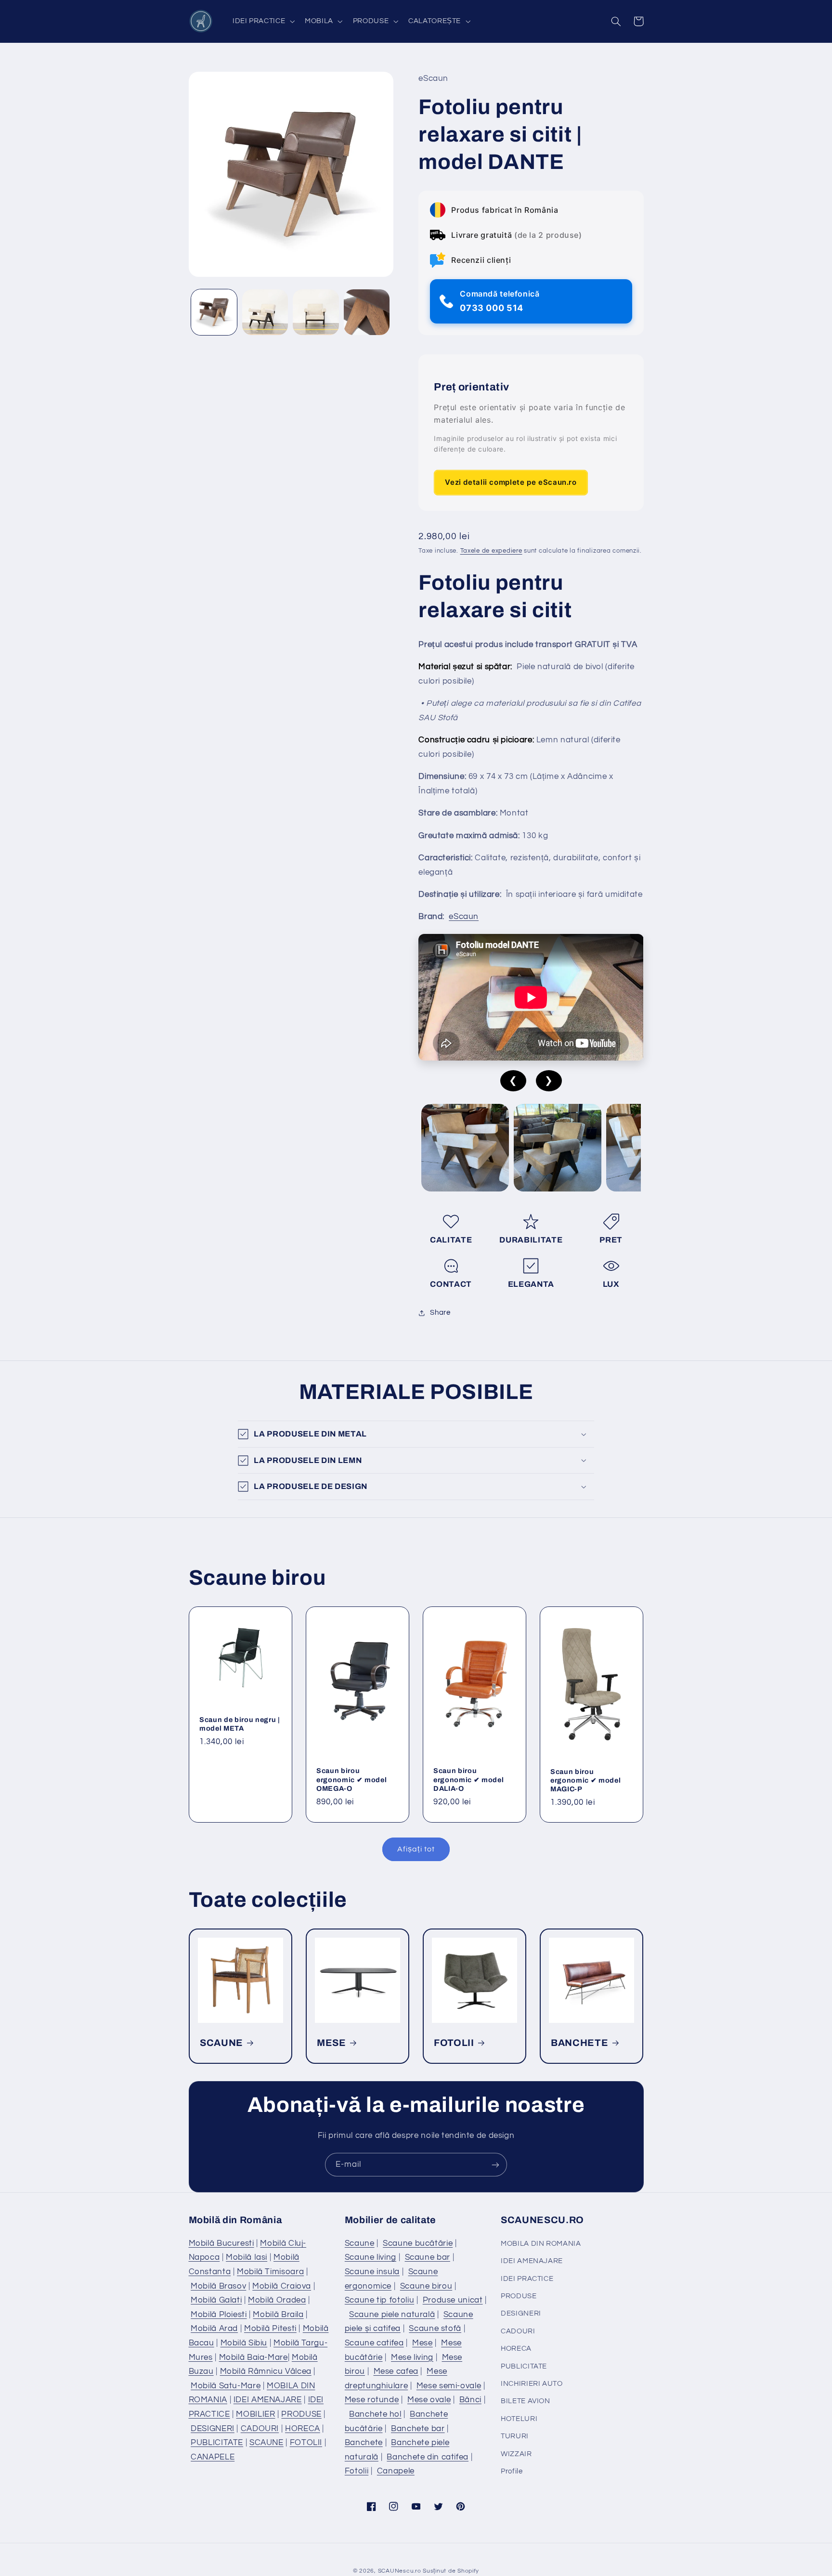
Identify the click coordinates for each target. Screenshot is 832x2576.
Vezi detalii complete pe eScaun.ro (511, 483)
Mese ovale (429, 2400)
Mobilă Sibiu (244, 2343)
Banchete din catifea (428, 2457)
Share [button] (440, 1313)
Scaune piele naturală (392, 2315)
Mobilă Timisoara (270, 2272)
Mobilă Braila (278, 2315)
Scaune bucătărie (418, 2243)
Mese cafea (396, 2371)
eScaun (464, 917)
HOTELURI (519, 2419)
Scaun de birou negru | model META (240, 1724)
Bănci (470, 2400)
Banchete (364, 2443)
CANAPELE (213, 2457)
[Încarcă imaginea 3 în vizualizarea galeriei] (316, 312)
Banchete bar (418, 2429)
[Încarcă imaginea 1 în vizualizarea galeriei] (214, 312)
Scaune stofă (435, 2329)
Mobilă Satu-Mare (226, 2386)
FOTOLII (454, 2043)
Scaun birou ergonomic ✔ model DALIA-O (468, 1780)
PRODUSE (301, 2414)
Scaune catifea (374, 2343)
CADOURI (260, 2429)
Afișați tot (416, 1849)
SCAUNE (221, 2043)
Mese (422, 2343)
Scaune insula (372, 2272)
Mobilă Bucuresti (221, 2243)
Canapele (396, 2471)
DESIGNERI (213, 2429)
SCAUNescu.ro (400, 2571)
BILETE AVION (526, 2401)
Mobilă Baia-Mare (253, 2357)
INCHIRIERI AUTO (532, 2384)
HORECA (303, 2429)
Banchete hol (375, 2414)
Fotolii (357, 2471)
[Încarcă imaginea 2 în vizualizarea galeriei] (265, 312)
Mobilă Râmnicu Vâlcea (266, 2371)
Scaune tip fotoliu (379, 2300)
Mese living (412, 2357)
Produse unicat (453, 2300)
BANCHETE (579, 2043)
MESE (331, 2043)
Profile (512, 2471)
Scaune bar (428, 2257)
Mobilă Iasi (247, 2257)
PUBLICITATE (217, 2443)
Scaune (360, 2243)
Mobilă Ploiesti (219, 2315)
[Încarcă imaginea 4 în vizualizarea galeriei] (367, 312)
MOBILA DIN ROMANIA (541, 2244)
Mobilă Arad (214, 2329)
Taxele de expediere (491, 551)
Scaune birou (426, 2286)
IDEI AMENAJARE (268, 2400)
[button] (262, 21)
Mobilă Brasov (218, 2286)
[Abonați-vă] (495, 2165)
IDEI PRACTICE (527, 2279)
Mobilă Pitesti (270, 2329)
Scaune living (370, 2257)
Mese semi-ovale (449, 2386)
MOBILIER (255, 2414)
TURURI (515, 2436)
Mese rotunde (372, 2400)
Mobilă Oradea (277, 2300)
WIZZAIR (516, 2454)
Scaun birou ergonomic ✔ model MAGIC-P (585, 1780)
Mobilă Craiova (282, 2286)
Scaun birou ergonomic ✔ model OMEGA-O (351, 1780)
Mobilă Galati (216, 2300)
